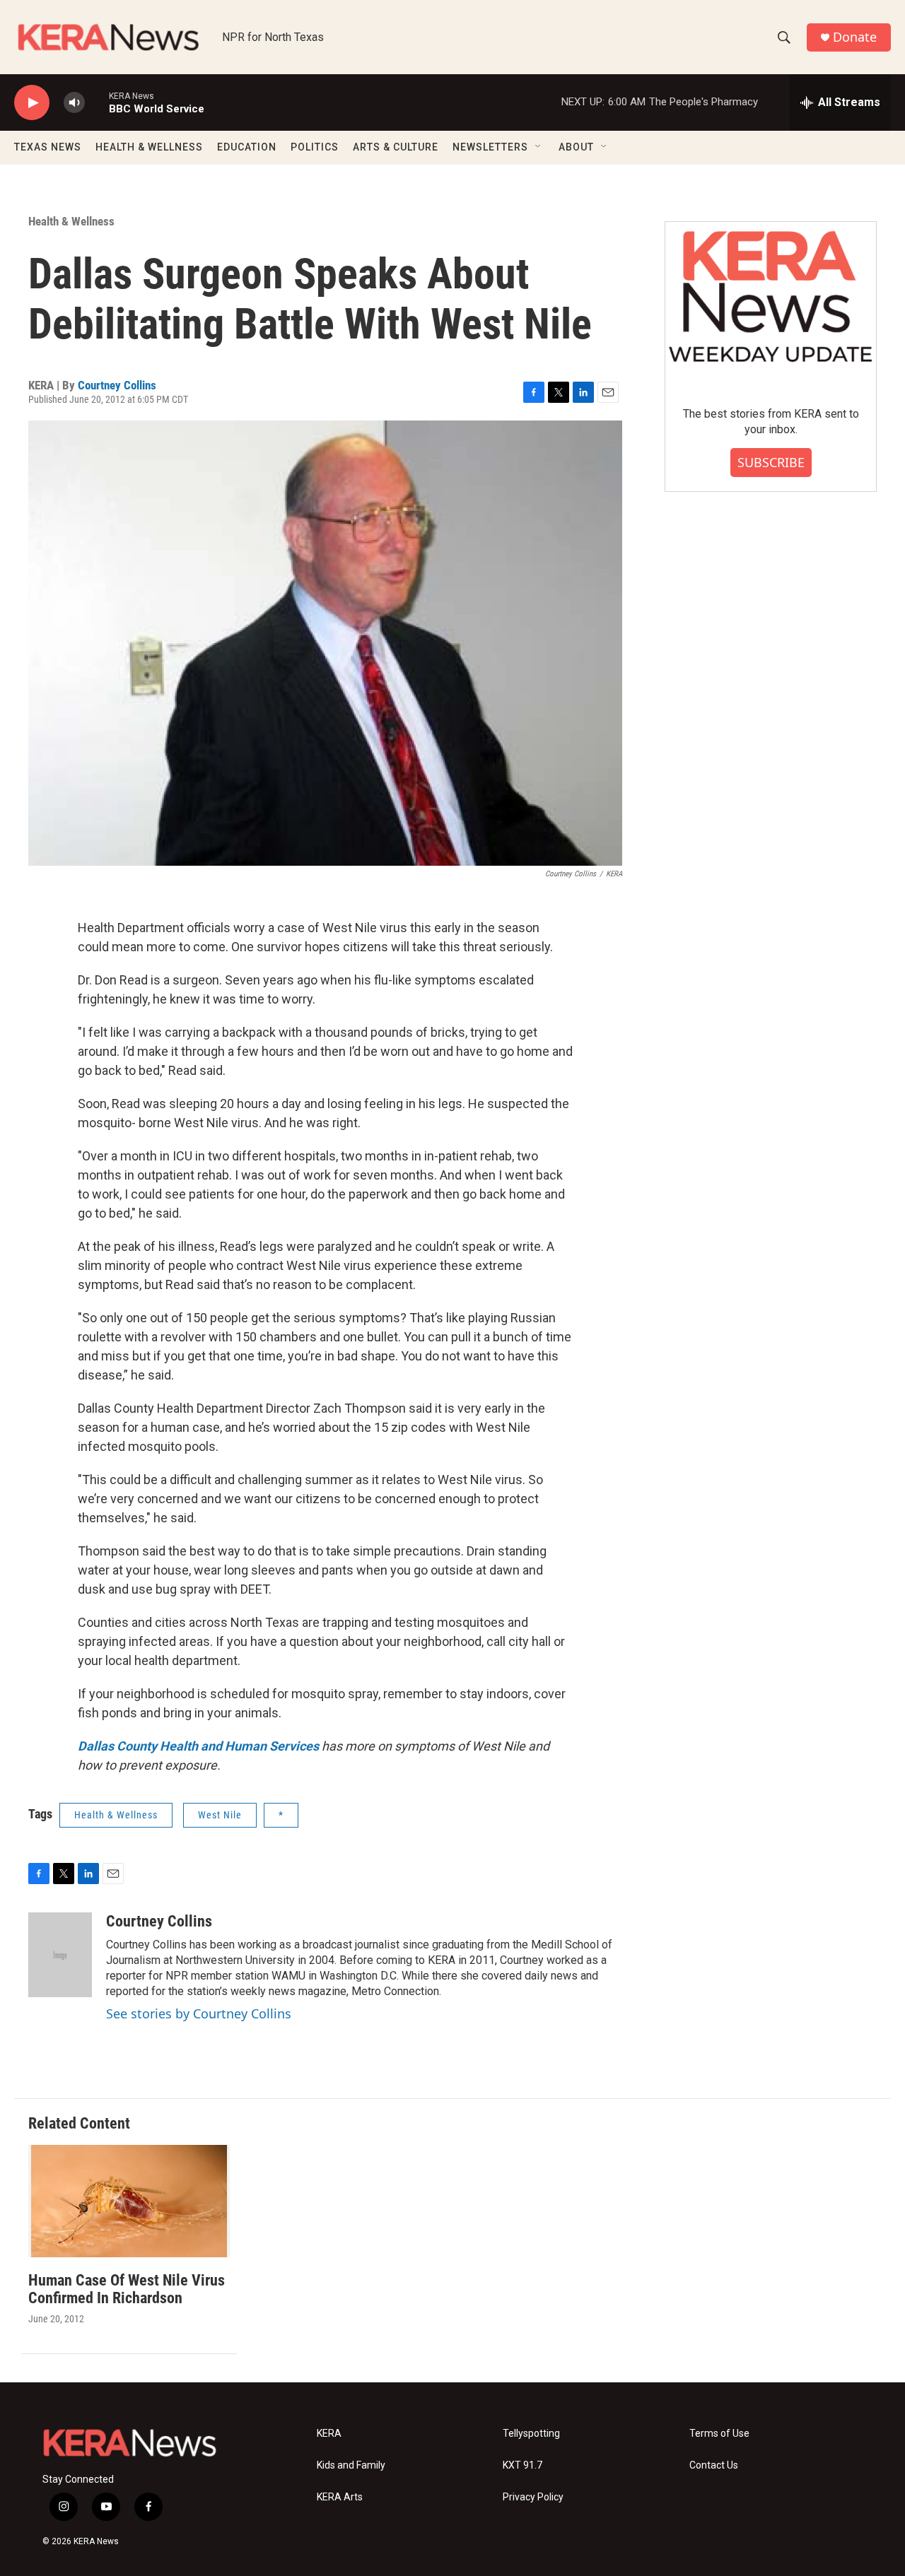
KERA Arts (340, 2497)
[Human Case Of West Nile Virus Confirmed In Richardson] (129, 2201)
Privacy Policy (533, 2497)
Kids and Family (351, 2465)
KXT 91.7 (522, 2465)
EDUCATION (247, 147)
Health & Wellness (71, 221)
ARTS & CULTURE (396, 147)
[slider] (97, 102)
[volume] (74, 103)
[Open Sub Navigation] (539, 147)
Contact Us (714, 2465)
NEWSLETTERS (490, 147)
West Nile (220, 1815)
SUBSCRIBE (771, 462)
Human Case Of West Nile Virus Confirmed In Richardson (127, 2289)
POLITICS (315, 147)
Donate (855, 37)
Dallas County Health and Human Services (198, 1746)
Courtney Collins (117, 385)
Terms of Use (719, 2434)
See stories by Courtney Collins (199, 2013)
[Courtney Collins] (60, 1955)
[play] (32, 103)
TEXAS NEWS (48, 147)
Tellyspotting (531, 2434)
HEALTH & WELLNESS (149, 147)
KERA (329, 2434)
